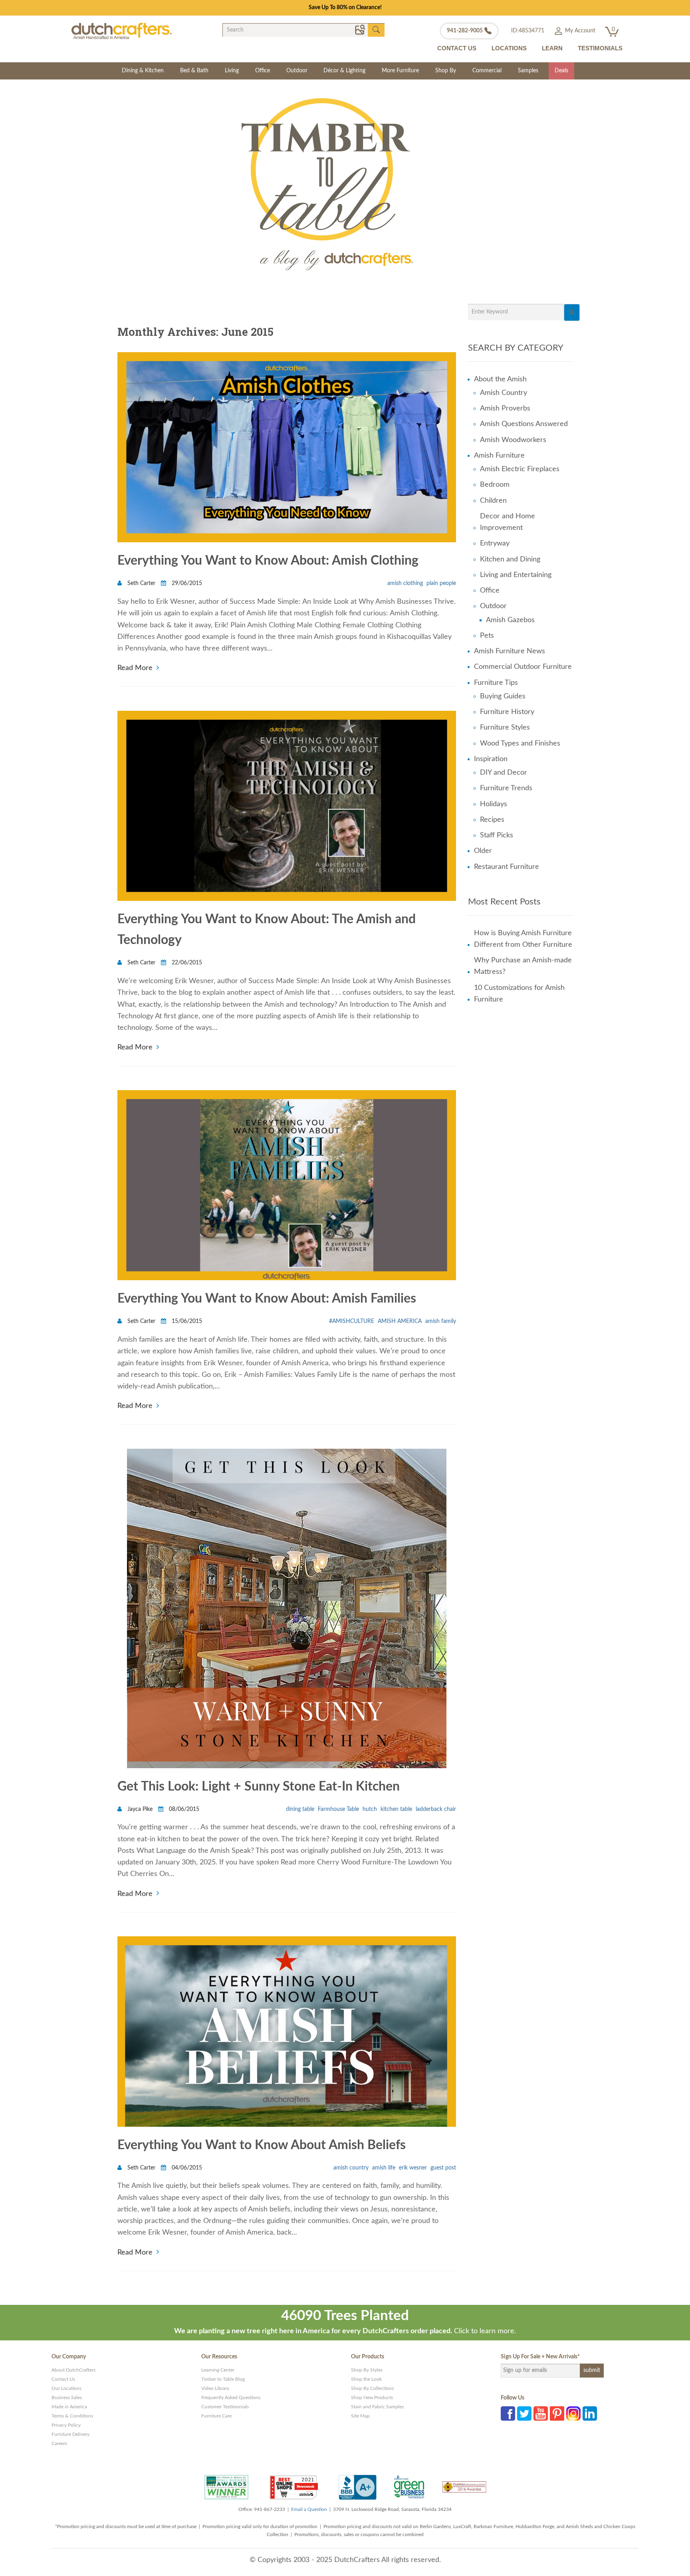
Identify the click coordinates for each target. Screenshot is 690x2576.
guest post (443, 2168)
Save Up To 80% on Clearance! (345, 8)
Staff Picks (497, 835)
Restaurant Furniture (507, 867)
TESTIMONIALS (600, 48)
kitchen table (396, 1809)
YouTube (541, 2413)
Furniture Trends (506, 788)
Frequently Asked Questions (231, 2398)
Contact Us (63, 2379)
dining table (300, 1809)
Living (232, 71)
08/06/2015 (183, 1809)
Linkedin (590, 2413)
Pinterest (557, 2413)
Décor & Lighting (344, 71)
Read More (135, 667)
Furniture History (507, 712)
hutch (370, 1809)
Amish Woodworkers (513, 440)
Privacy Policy (66, 2425)
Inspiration (491, 759)
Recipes (492, 820)
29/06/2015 (186, 583)
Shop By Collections (372, 2388)
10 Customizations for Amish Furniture (519, 994)
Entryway (495, 543)
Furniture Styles (505, 728)
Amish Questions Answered (524, 424)
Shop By (446, 71)
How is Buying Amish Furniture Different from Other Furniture (523, 939)
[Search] (572, 312)
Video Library (215, 2388)
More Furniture (400, 71)
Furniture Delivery (70, 2434)
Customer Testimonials (225, 2407)
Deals (561, 71)
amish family (441, 1321)
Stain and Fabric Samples (377, 2407)
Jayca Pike (140, 1809)
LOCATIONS (509, 48)
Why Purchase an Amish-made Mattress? (523, 966)
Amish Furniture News (510, 651)
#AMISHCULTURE (352, 1321)
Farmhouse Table (338, 1809)
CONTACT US (457, 48)
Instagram (573, 2413)
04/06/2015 (186, 2168)
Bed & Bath (194, 71)
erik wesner (413, 2168)
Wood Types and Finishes (520, 744)
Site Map (360, 2416)
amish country (351, 2168)
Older (483, 851)
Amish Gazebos (510, 620)
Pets (487, 636)
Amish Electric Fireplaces (520, 469)
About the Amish (500, 379)
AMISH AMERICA (400, 1321)
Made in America (69, 2407)
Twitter (524, 2413)
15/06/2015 (186, 1321)
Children (493, 501)
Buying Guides (503, 696)
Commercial (487, 71)
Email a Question (309, 2509)
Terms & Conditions (72, 2416)
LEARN (552, 48)
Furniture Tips (496, 683)
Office (263, 71)
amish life (384, 2168)
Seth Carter (141, 583)
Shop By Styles (367, 2370)
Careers (59, 2443)
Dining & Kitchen (143, 71)
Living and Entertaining (516, 575)
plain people (441, 583)
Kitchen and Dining (510, 559)
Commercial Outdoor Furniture (523, 667)
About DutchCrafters (73, 2370)
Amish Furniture (499, 456)
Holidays (494, 804)
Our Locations (66, 2388)
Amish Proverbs (505, 409)
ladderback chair (436, 1809)
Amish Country (504, 393)
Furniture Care (216, 2416)
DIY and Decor (504, 773)
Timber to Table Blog (223, 2379)
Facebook (508, 2413)
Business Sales (67, 2398)
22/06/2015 (186, 963)
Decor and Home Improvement (508, 522)
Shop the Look (366, 2379)
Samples (528, 71)
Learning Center (218, 2370)
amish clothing (405, 583)
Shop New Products (372, 2398)
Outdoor (297, 71)
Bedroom (495, 485)
